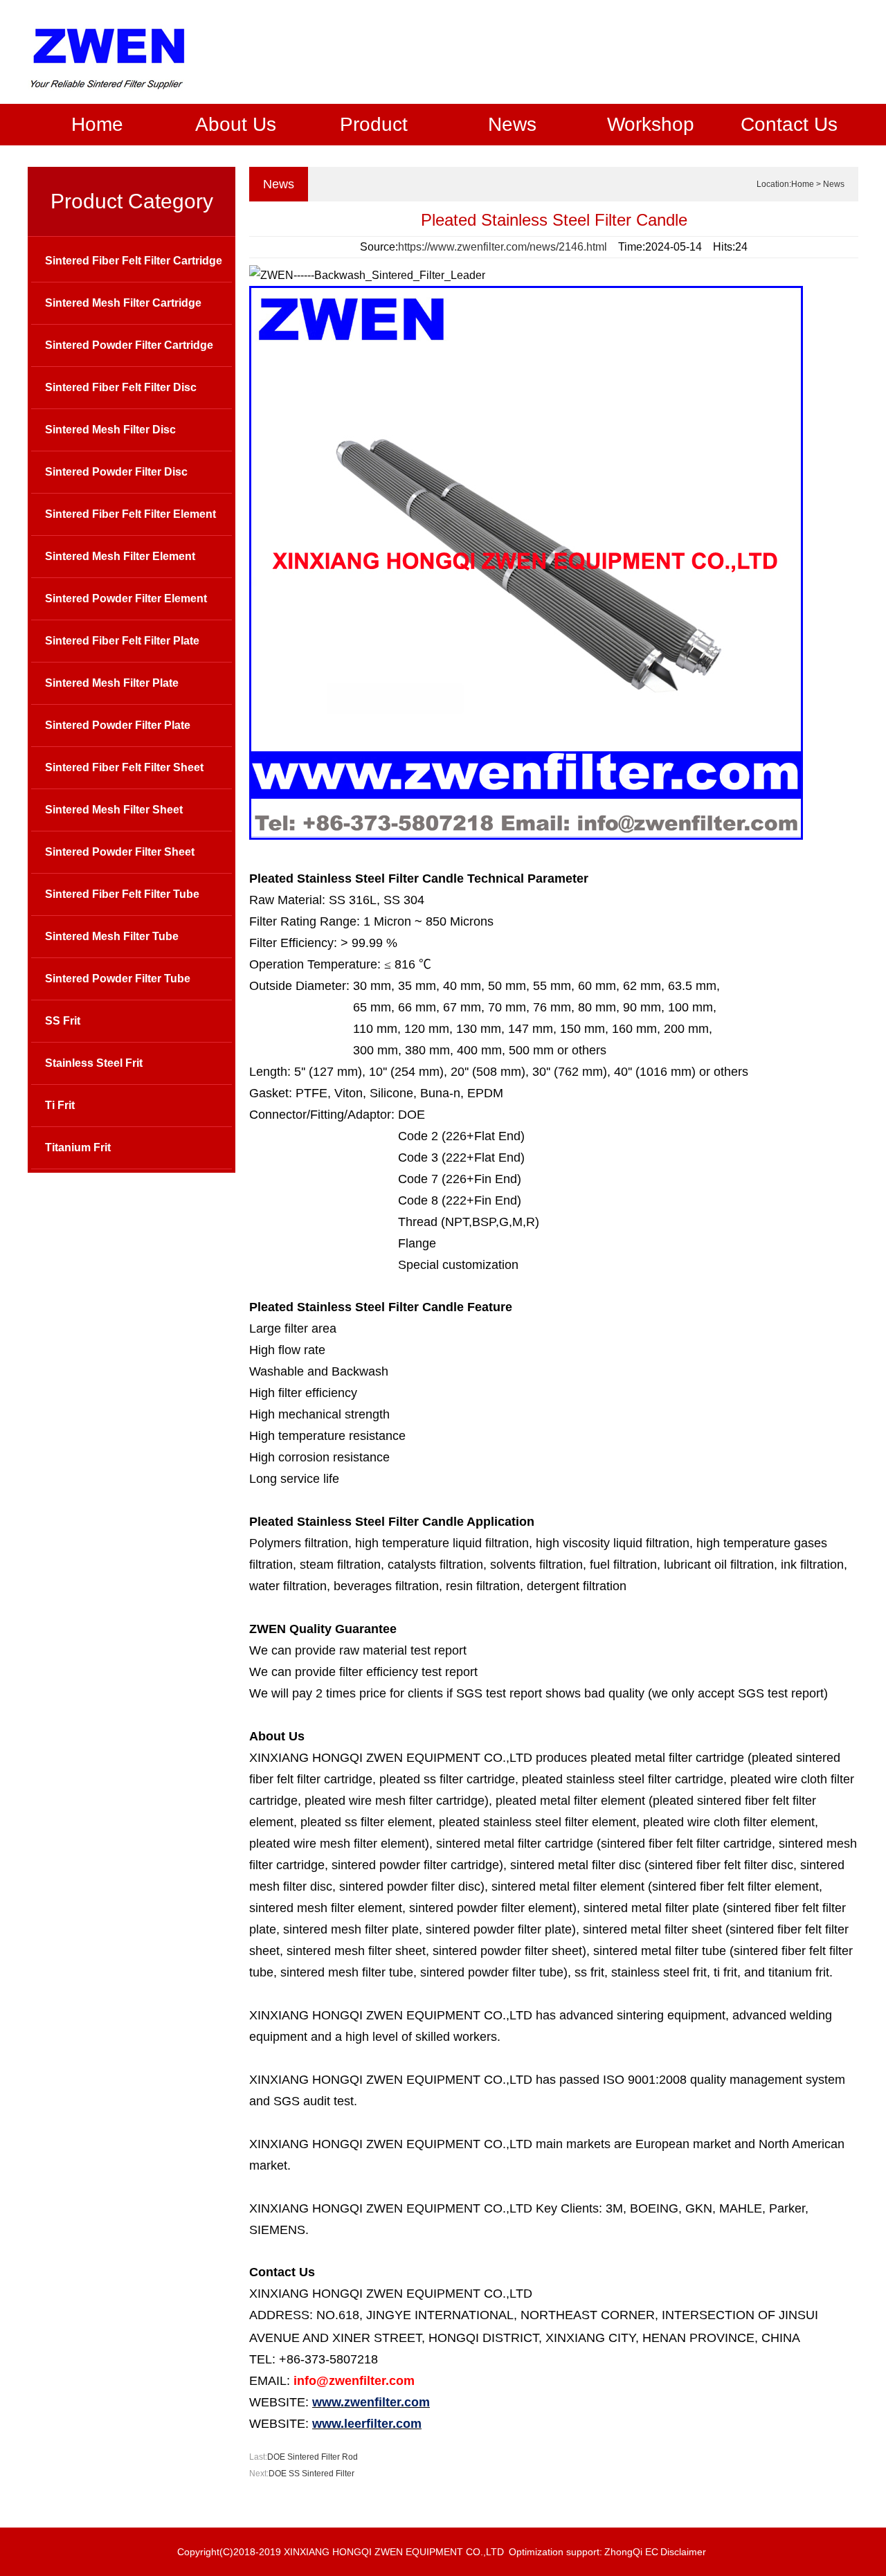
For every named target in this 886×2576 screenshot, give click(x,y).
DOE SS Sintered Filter (311, 2474)
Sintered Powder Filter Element (126, 598)
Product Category (132, 201)
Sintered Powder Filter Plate (118, 725)
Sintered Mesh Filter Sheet (114, 810)
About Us (236, 124)
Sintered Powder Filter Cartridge (129, 345)
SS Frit (63, 1021)
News (512, 124)
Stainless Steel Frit (94, 1063)
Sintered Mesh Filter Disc (110, 430)
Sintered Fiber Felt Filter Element (130, 514)
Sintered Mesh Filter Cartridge (123, 303)
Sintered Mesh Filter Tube (112, 936)
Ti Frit (60, 1105)
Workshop (651, 124)
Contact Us (789, 124)
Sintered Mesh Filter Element (120, 556)
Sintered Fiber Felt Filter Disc (121, 387)
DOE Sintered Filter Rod (313, 2457)
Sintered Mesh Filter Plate (112, 683)
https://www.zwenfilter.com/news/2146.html (503, 247)
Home (97, 124)
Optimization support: (555, 2552)
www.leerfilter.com (367, 2424)
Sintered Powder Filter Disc (116, 472)
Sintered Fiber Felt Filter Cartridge (134, 261)
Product (374, 124)
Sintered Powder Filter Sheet (120, 852)
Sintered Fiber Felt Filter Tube (122, 894)
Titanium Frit (78, 1147)
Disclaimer (683, 2552)
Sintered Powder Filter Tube (118, 979)
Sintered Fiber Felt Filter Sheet (124, 767)
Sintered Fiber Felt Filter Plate (122, 641)
